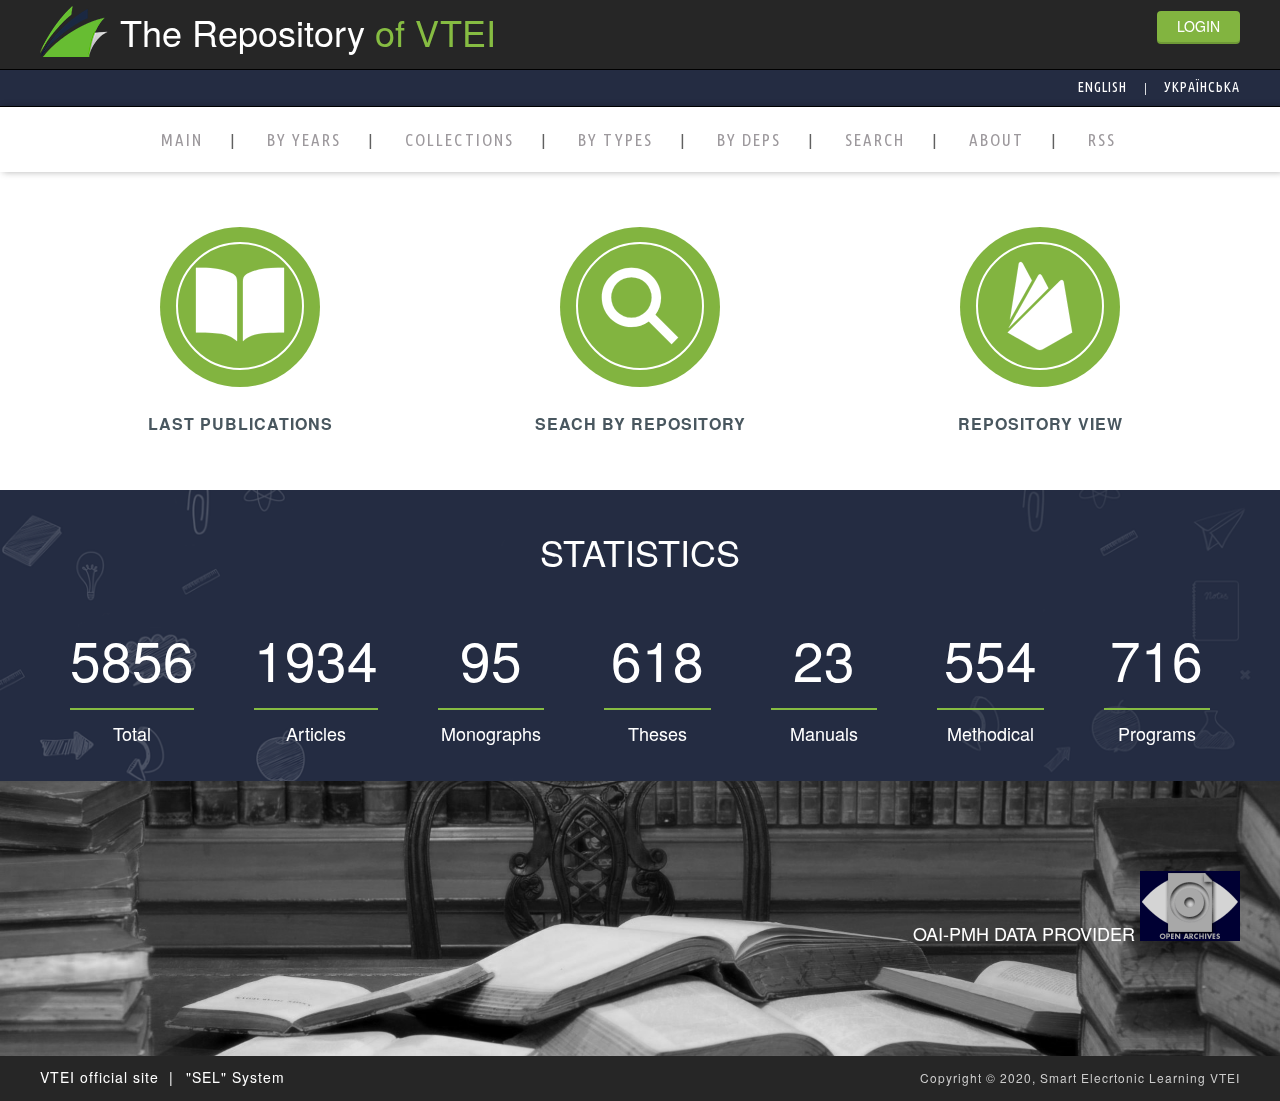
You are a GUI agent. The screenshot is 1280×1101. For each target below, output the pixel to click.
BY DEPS (749, 140)
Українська (1202, 87)
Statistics (640, 551)
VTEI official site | (107, 1077)
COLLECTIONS (459, 140)
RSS (1102, 140)
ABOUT (996, 140)
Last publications (240, 423)
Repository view (1040, 423)
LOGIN (1198, 26)
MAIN (182, 140)
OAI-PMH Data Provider (1026, 933)
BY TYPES (615, 140)
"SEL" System (235, 1077)
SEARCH (875, 140)
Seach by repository (640, 423)
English (1102, 87)
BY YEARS (304, 140)
